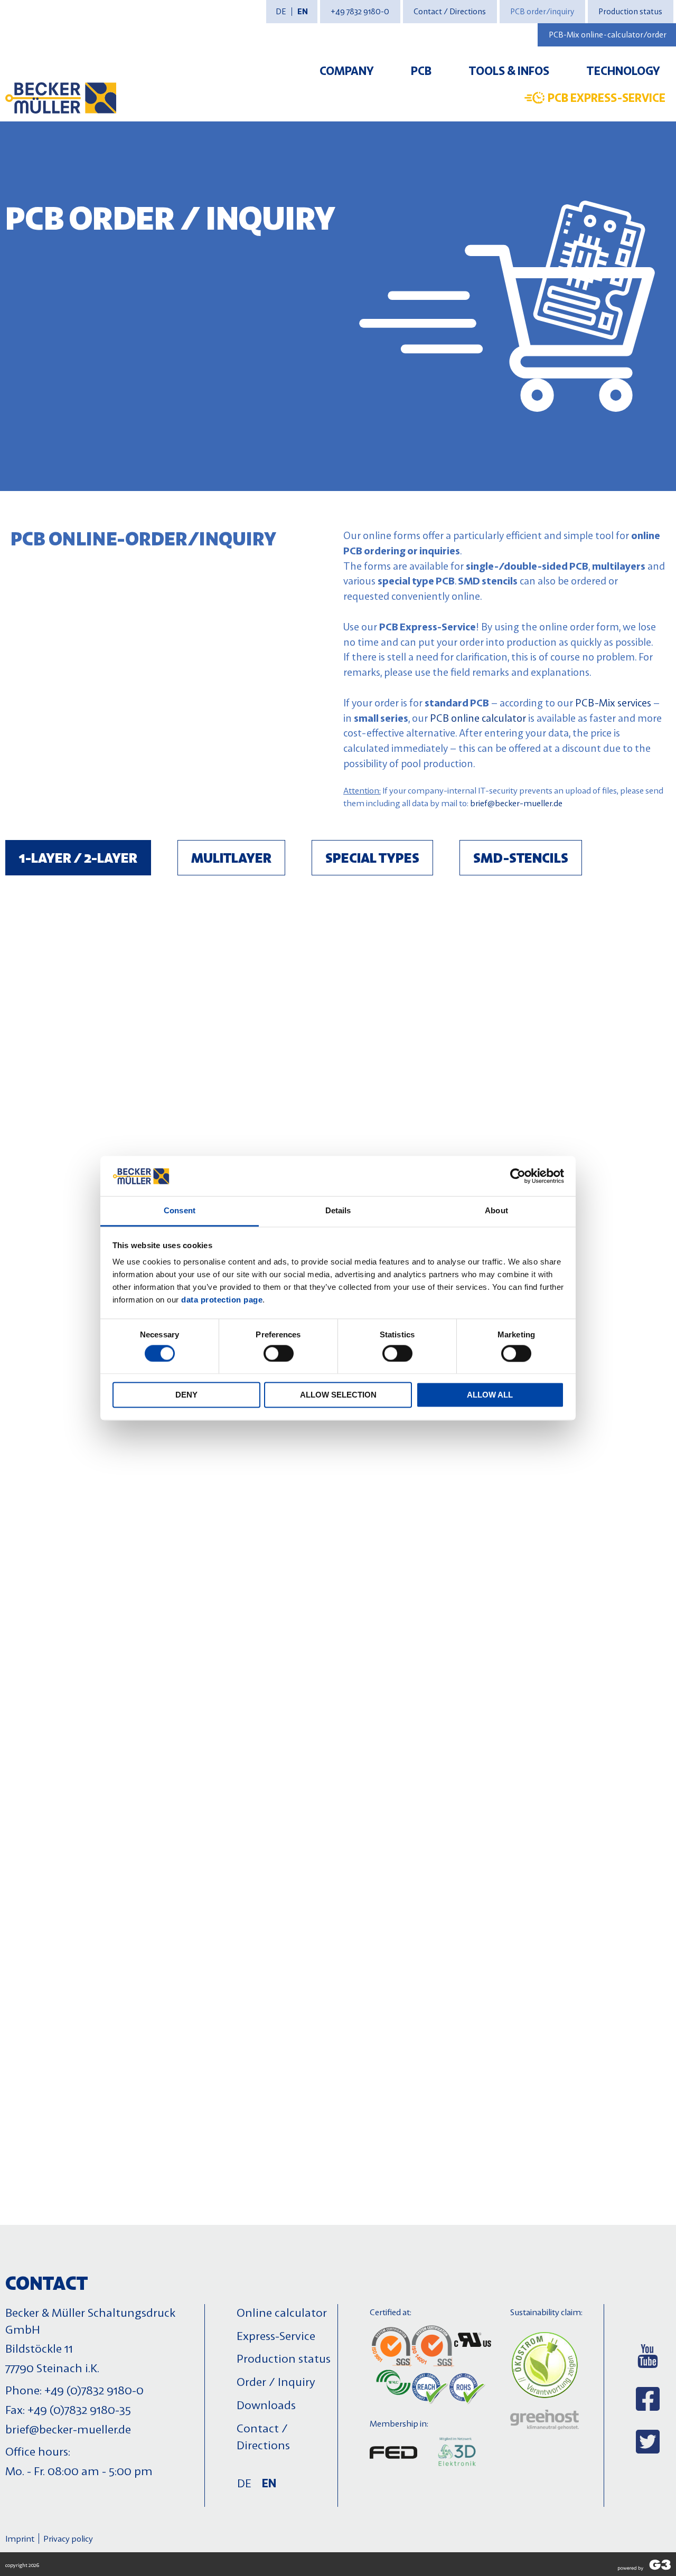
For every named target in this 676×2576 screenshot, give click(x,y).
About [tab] (496, 1211)
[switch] (279, 1353)
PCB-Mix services (613, 702)
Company (347, 70)
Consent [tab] (180, 1211)
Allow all (490, 1395)
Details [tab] (338, 1211)
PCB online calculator (478, 718)
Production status (630, 11)
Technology (623, 70)
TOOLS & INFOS (509, 70)
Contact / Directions (450, 11)
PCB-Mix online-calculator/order (608, 35)
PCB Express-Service (607, 97)
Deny (186, 1395)
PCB (421, 70)
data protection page (222, 1300)
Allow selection (338, 1395)
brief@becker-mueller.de (516, 803)
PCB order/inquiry (542, 11)
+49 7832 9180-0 (360, 11)
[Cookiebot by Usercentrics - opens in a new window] (518, 1176)
